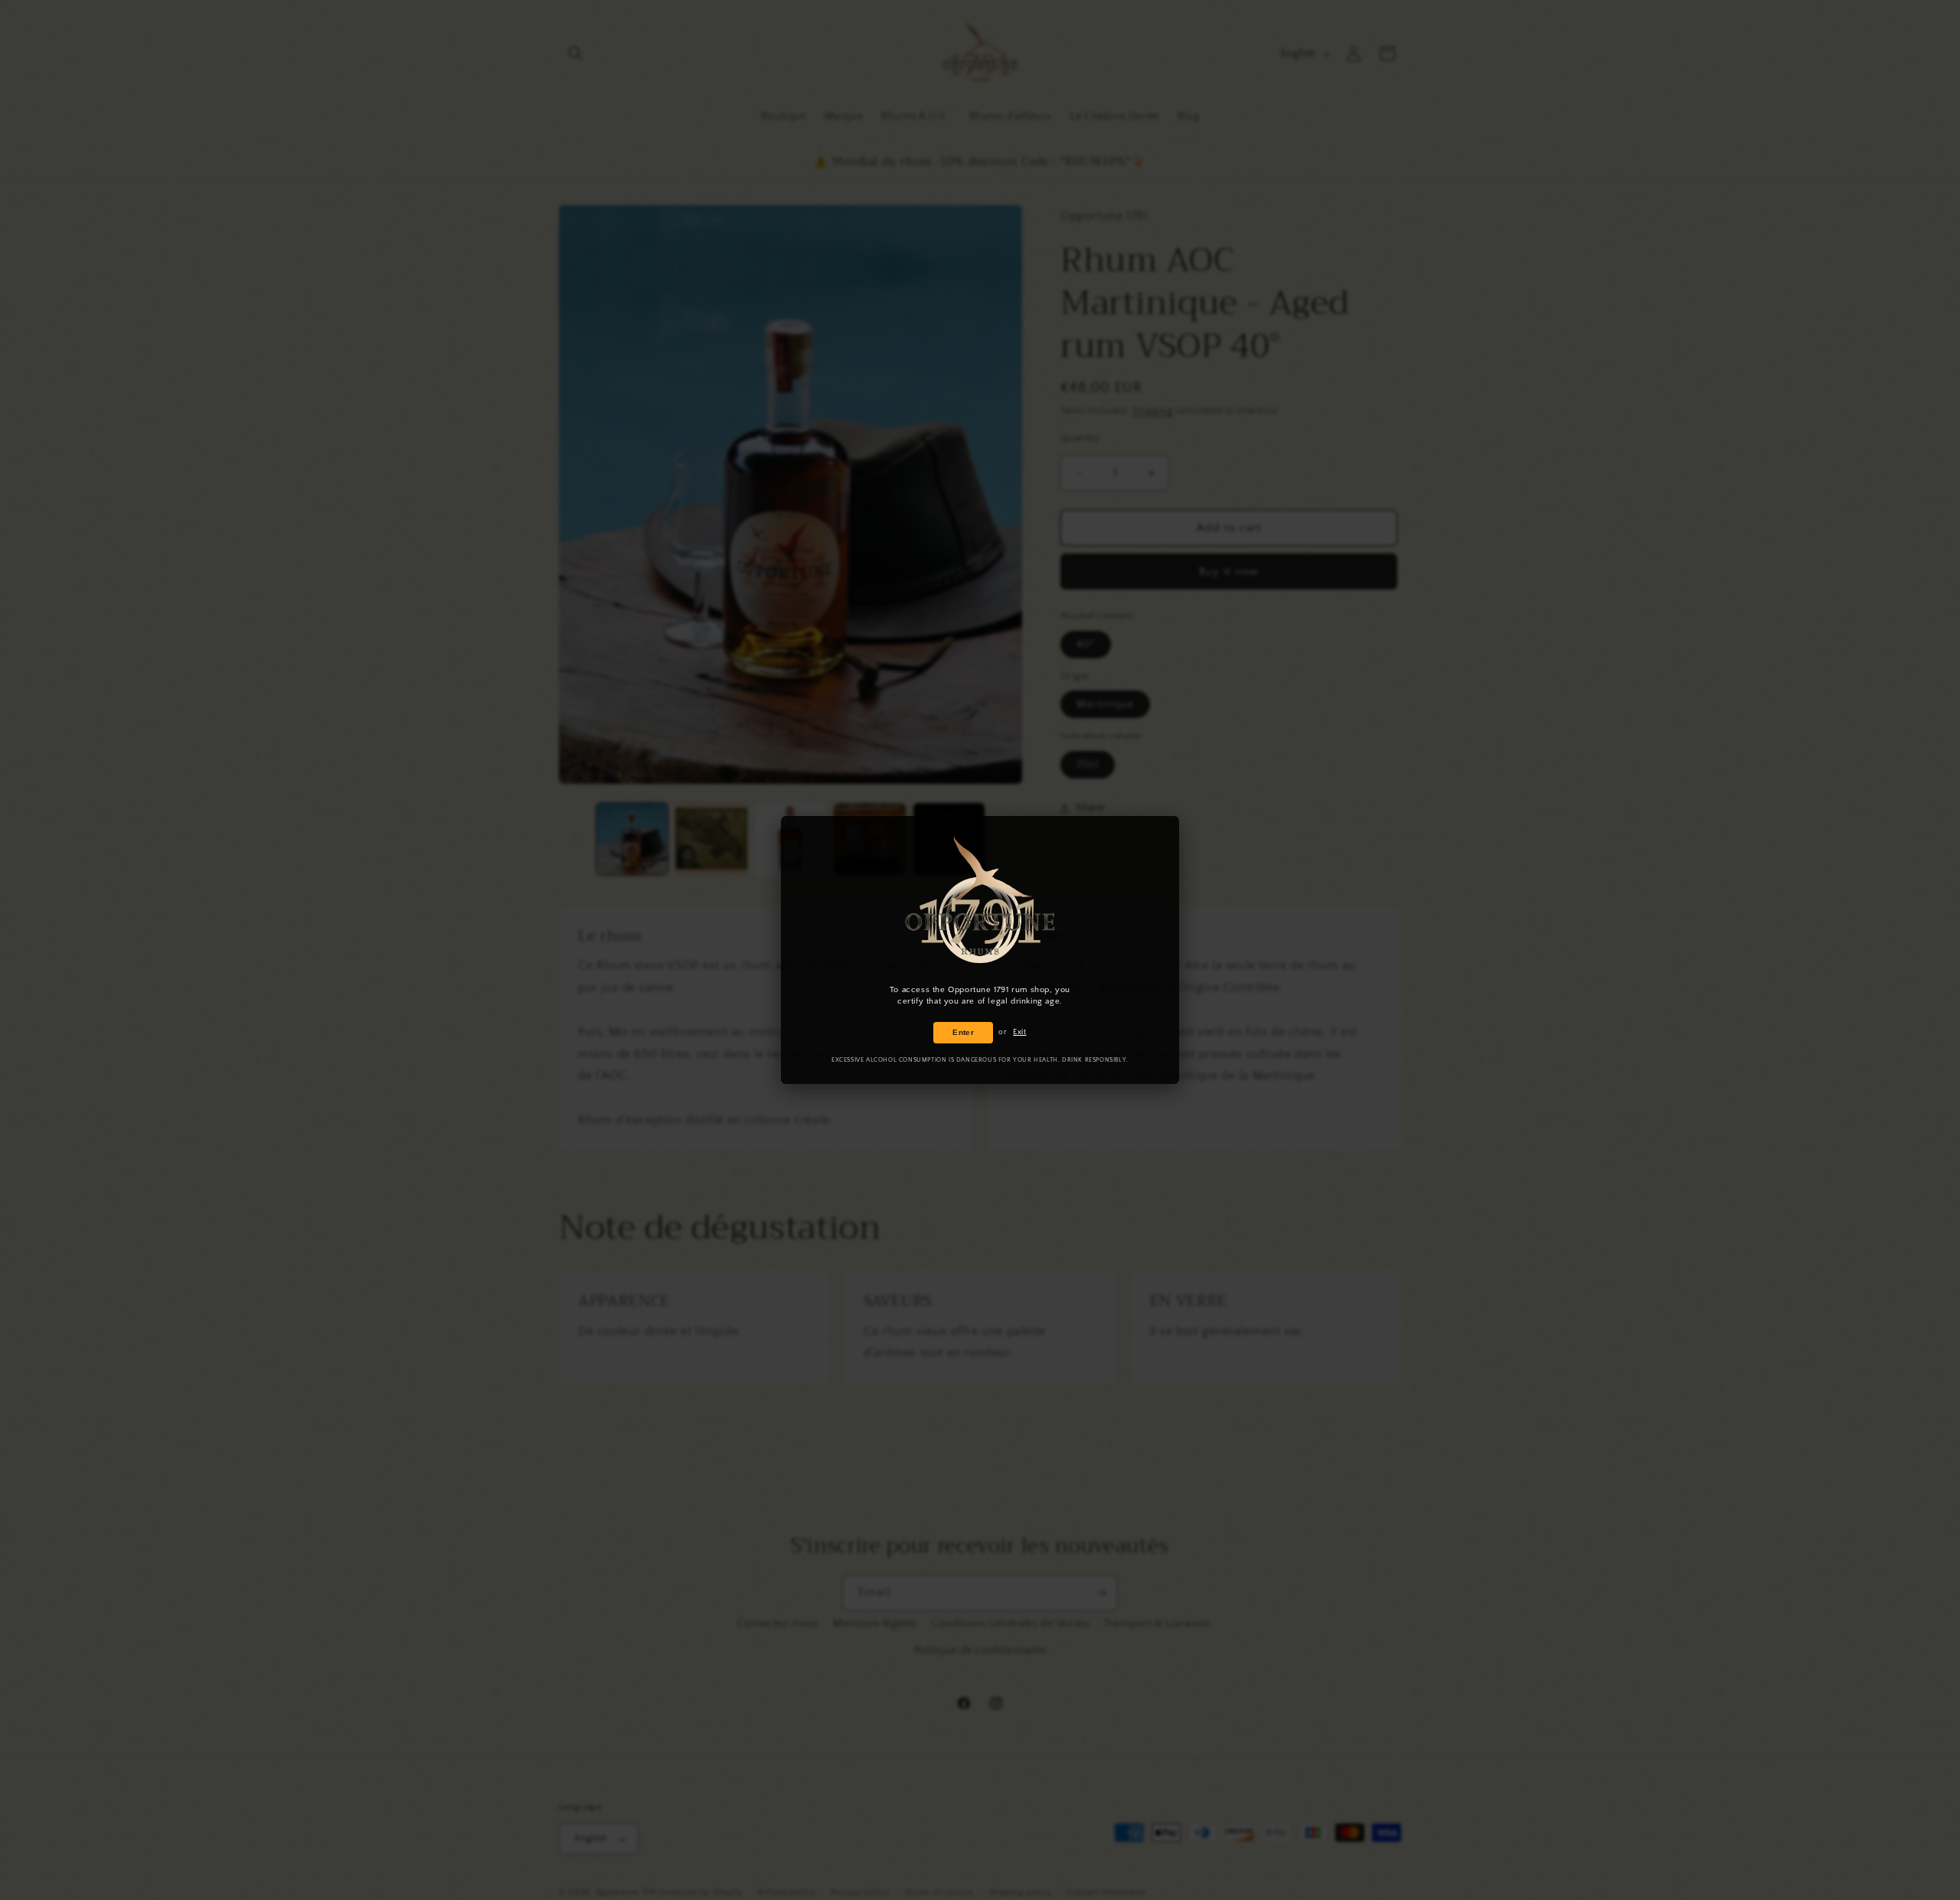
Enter (963, 1032)
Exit (1019, 1032)
